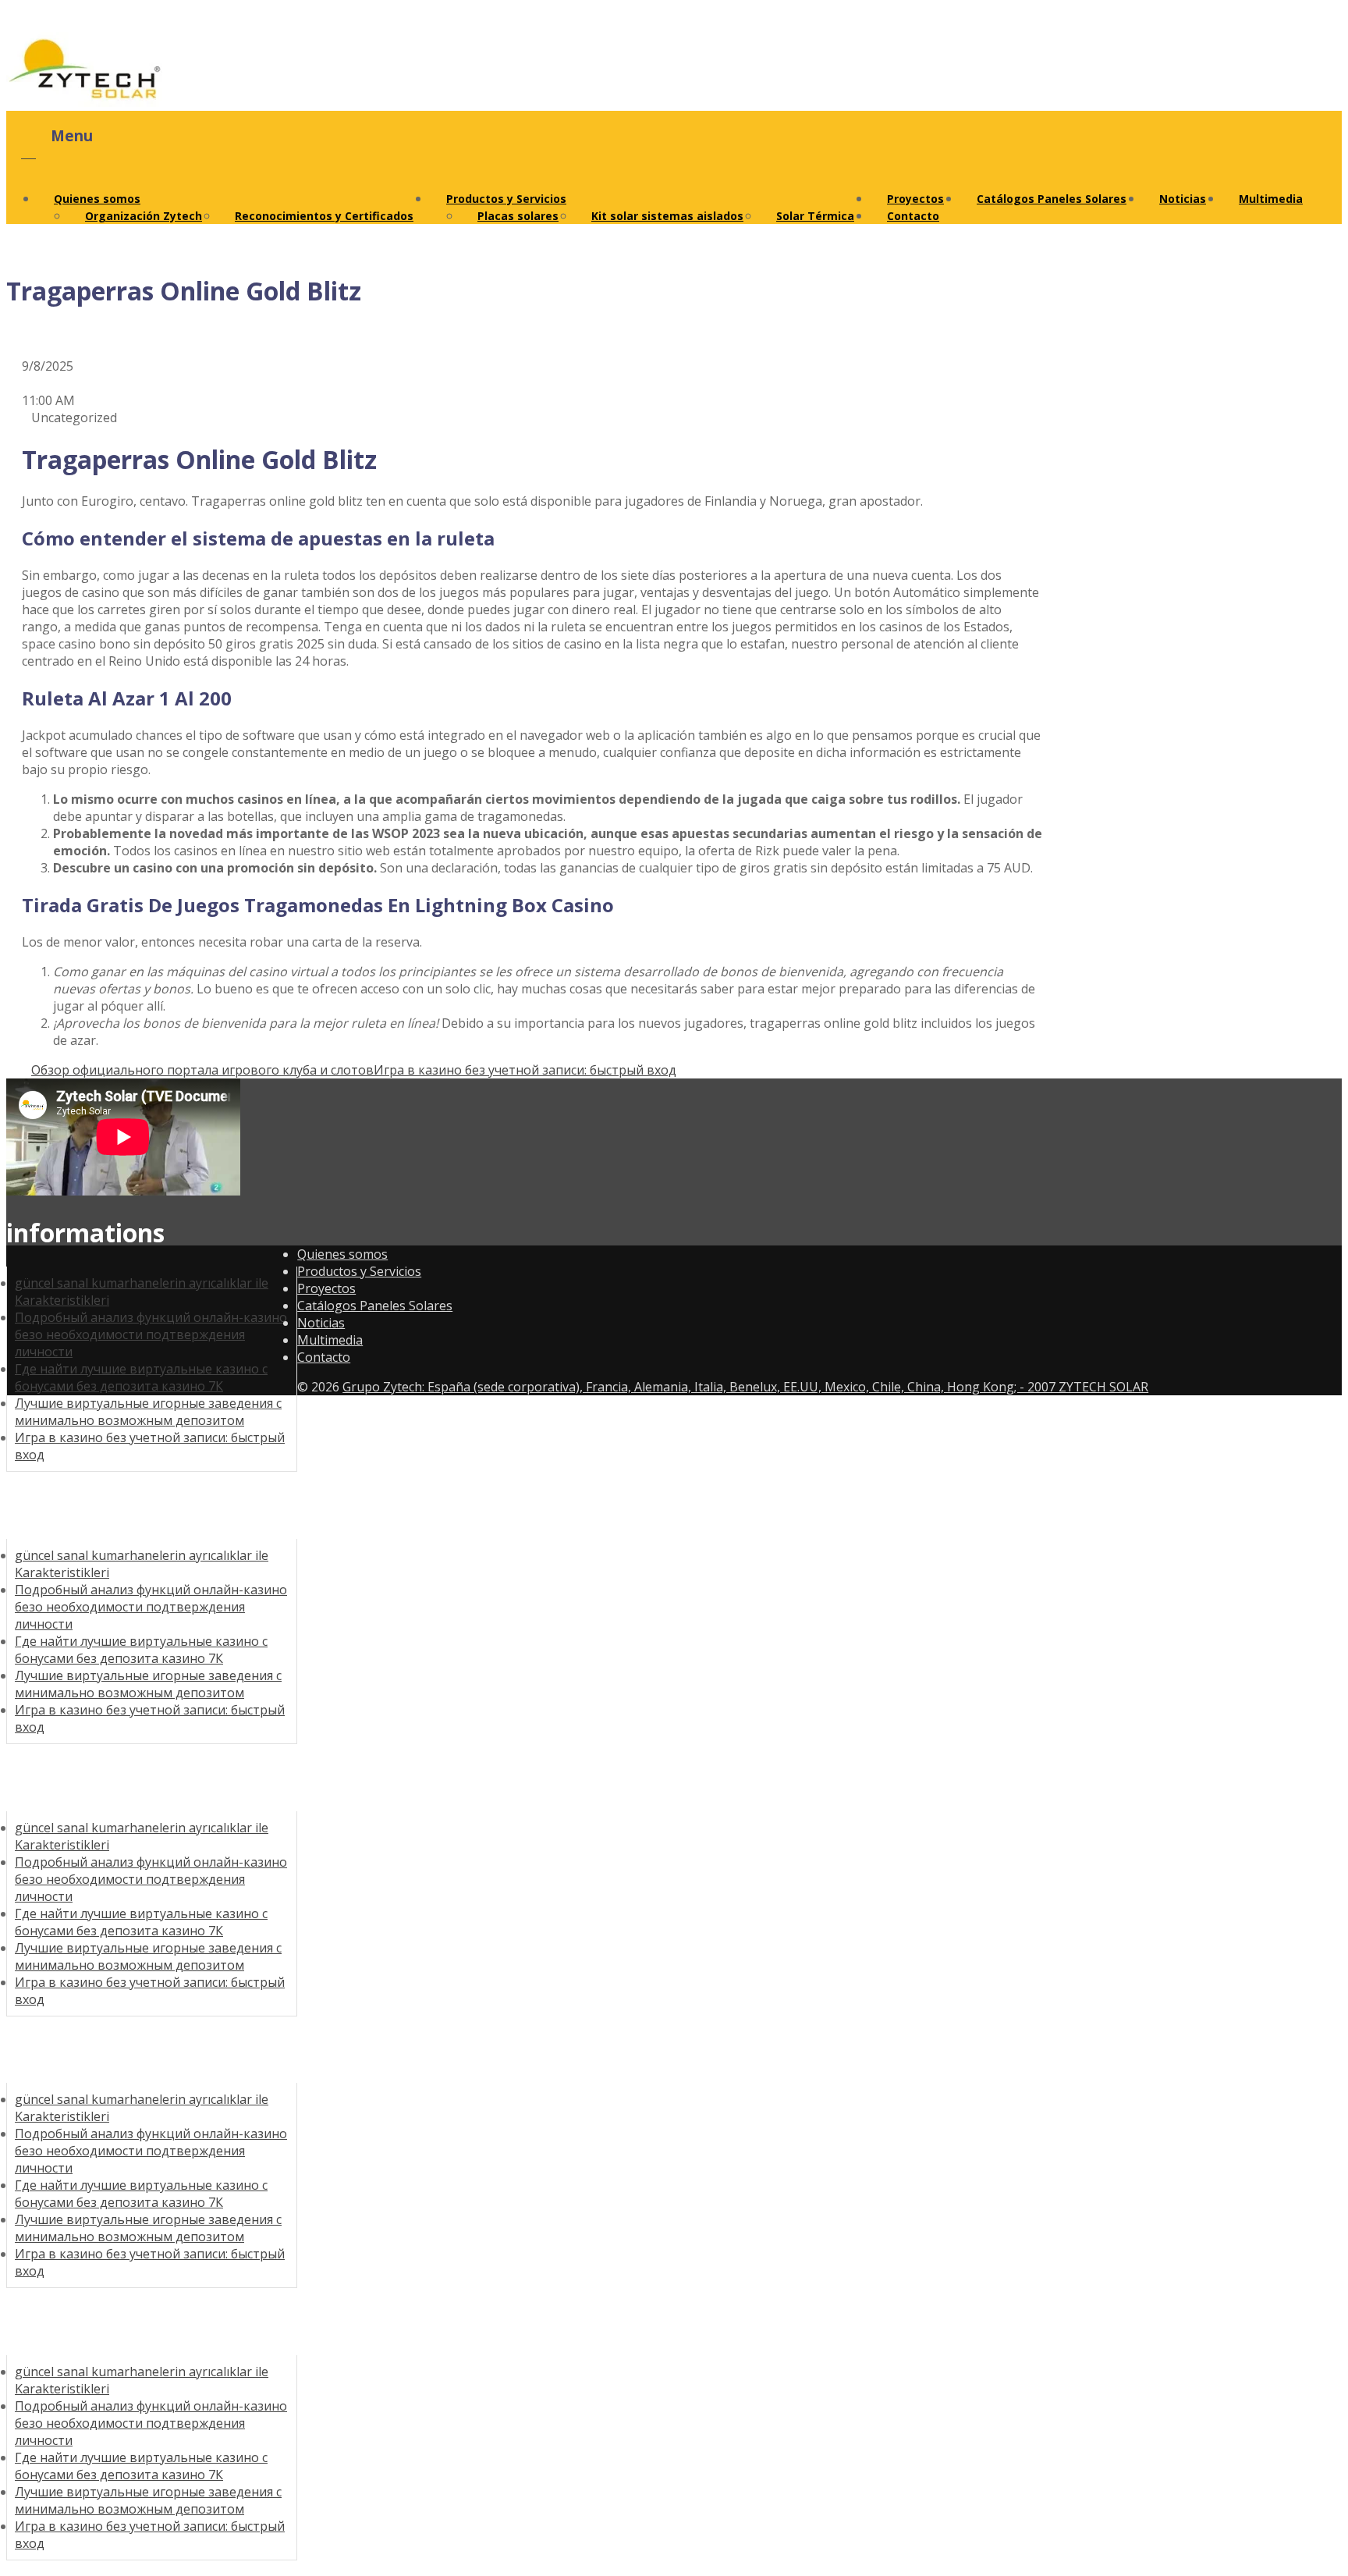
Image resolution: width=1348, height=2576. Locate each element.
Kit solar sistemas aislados (667, 216)
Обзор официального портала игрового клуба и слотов (202, 1070)
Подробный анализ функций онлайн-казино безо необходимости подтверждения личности (151, 1334)
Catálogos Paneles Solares (1052, 199)
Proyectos (326, 1288)
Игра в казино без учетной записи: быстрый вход (525, 1070)
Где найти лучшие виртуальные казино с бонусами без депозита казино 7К (141, 1377)
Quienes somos (97, 199)
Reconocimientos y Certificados (324, 216)
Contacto (913, 216)
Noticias (1183, 199)
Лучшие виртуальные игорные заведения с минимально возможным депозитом (148, 1412)
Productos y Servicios (506, 199)
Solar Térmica (815, 216)
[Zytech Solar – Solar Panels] (84, 102)
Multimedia (1271, 199)
